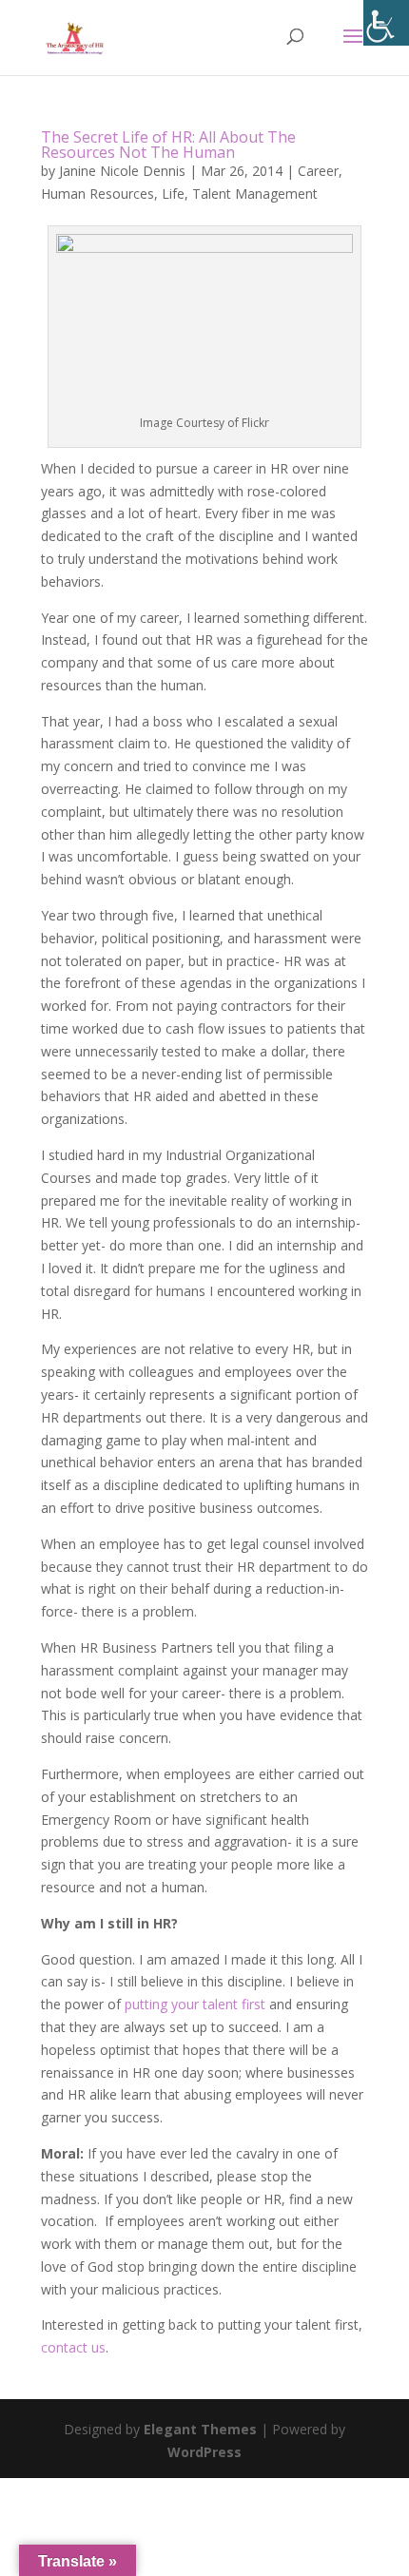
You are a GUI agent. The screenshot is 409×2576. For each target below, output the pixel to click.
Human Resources (97, 194)
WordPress (204, 2452)
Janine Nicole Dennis (122, 171)
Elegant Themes (200, 2429)
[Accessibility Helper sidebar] (386, 23)
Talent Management (255, 194)
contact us (73, 2347)
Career (318, 171)
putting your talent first (195, 2004)
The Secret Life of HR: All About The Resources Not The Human (168, 145)
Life (173, 194)
